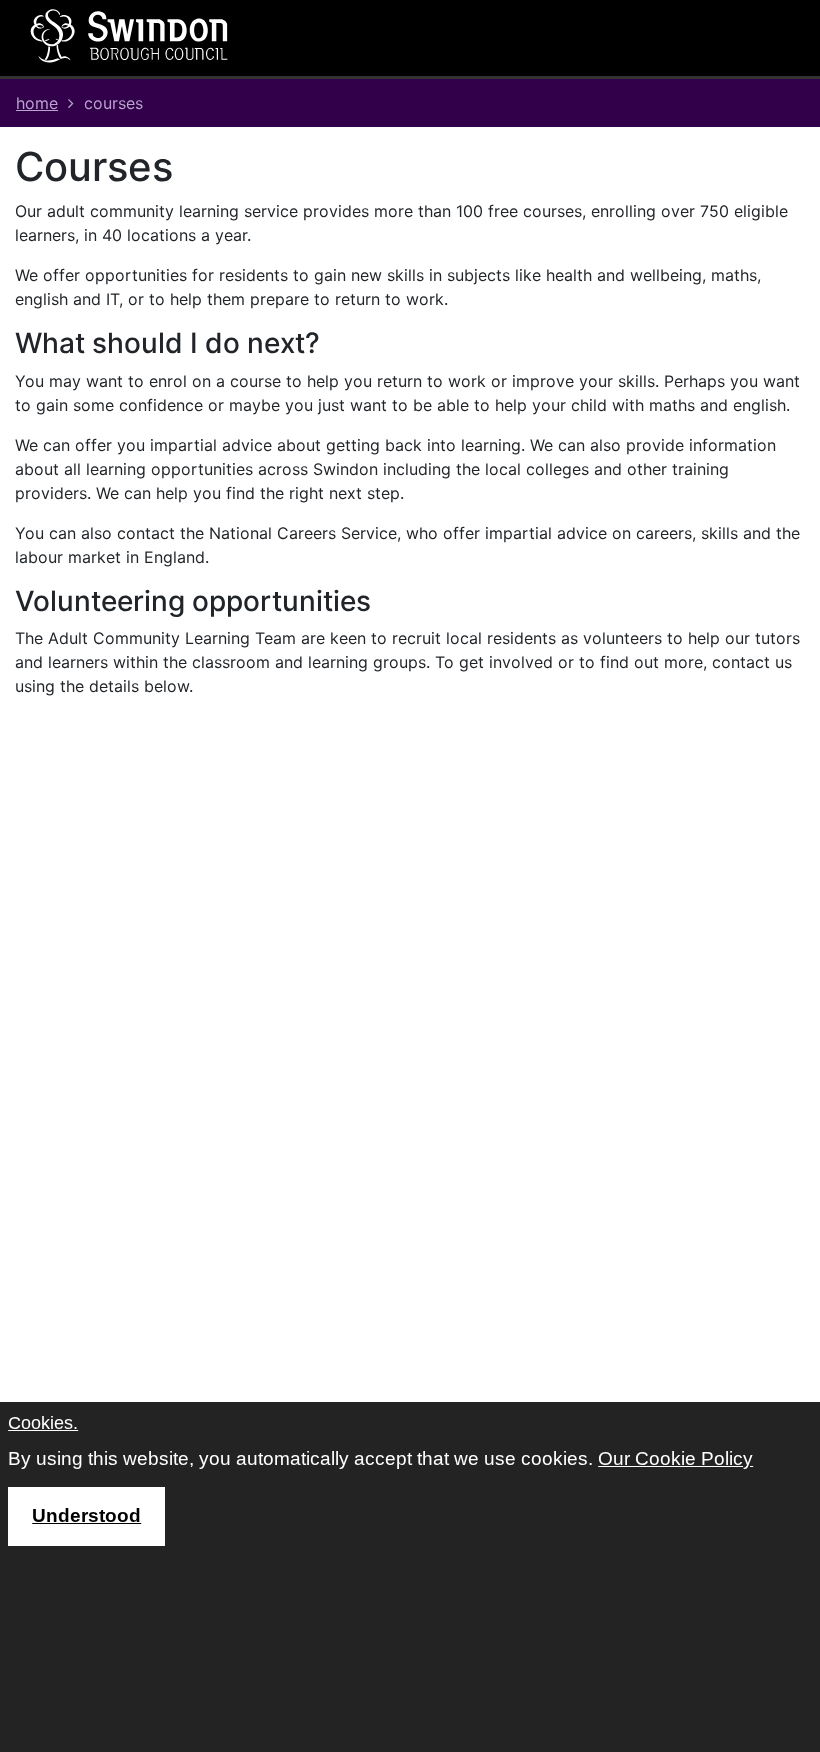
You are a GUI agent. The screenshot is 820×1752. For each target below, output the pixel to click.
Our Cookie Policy (675, 1458)
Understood (86, 1515)
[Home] (130, 35)
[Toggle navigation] (535, 38)
